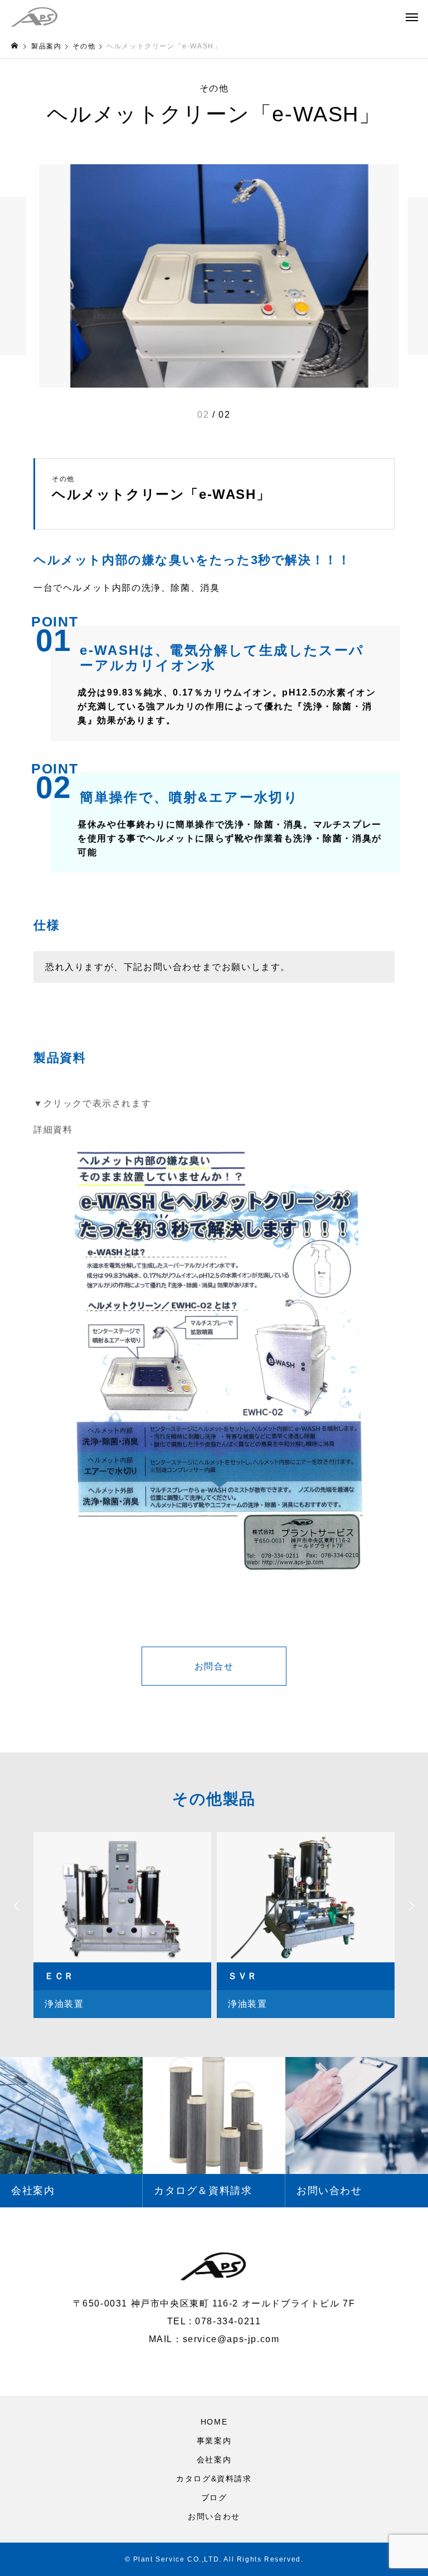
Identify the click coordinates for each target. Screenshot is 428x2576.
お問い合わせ (214, 2516)
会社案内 (214, 2460)
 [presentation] (17, 1906)
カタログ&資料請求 (214, 2479)
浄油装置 (64, 2004)
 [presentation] (411, 1906)
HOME (214, 2422)
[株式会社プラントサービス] (34, 17)
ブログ (214, 2497)
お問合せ (214, 1666)
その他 (214, 89)
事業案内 (214, 2441)
